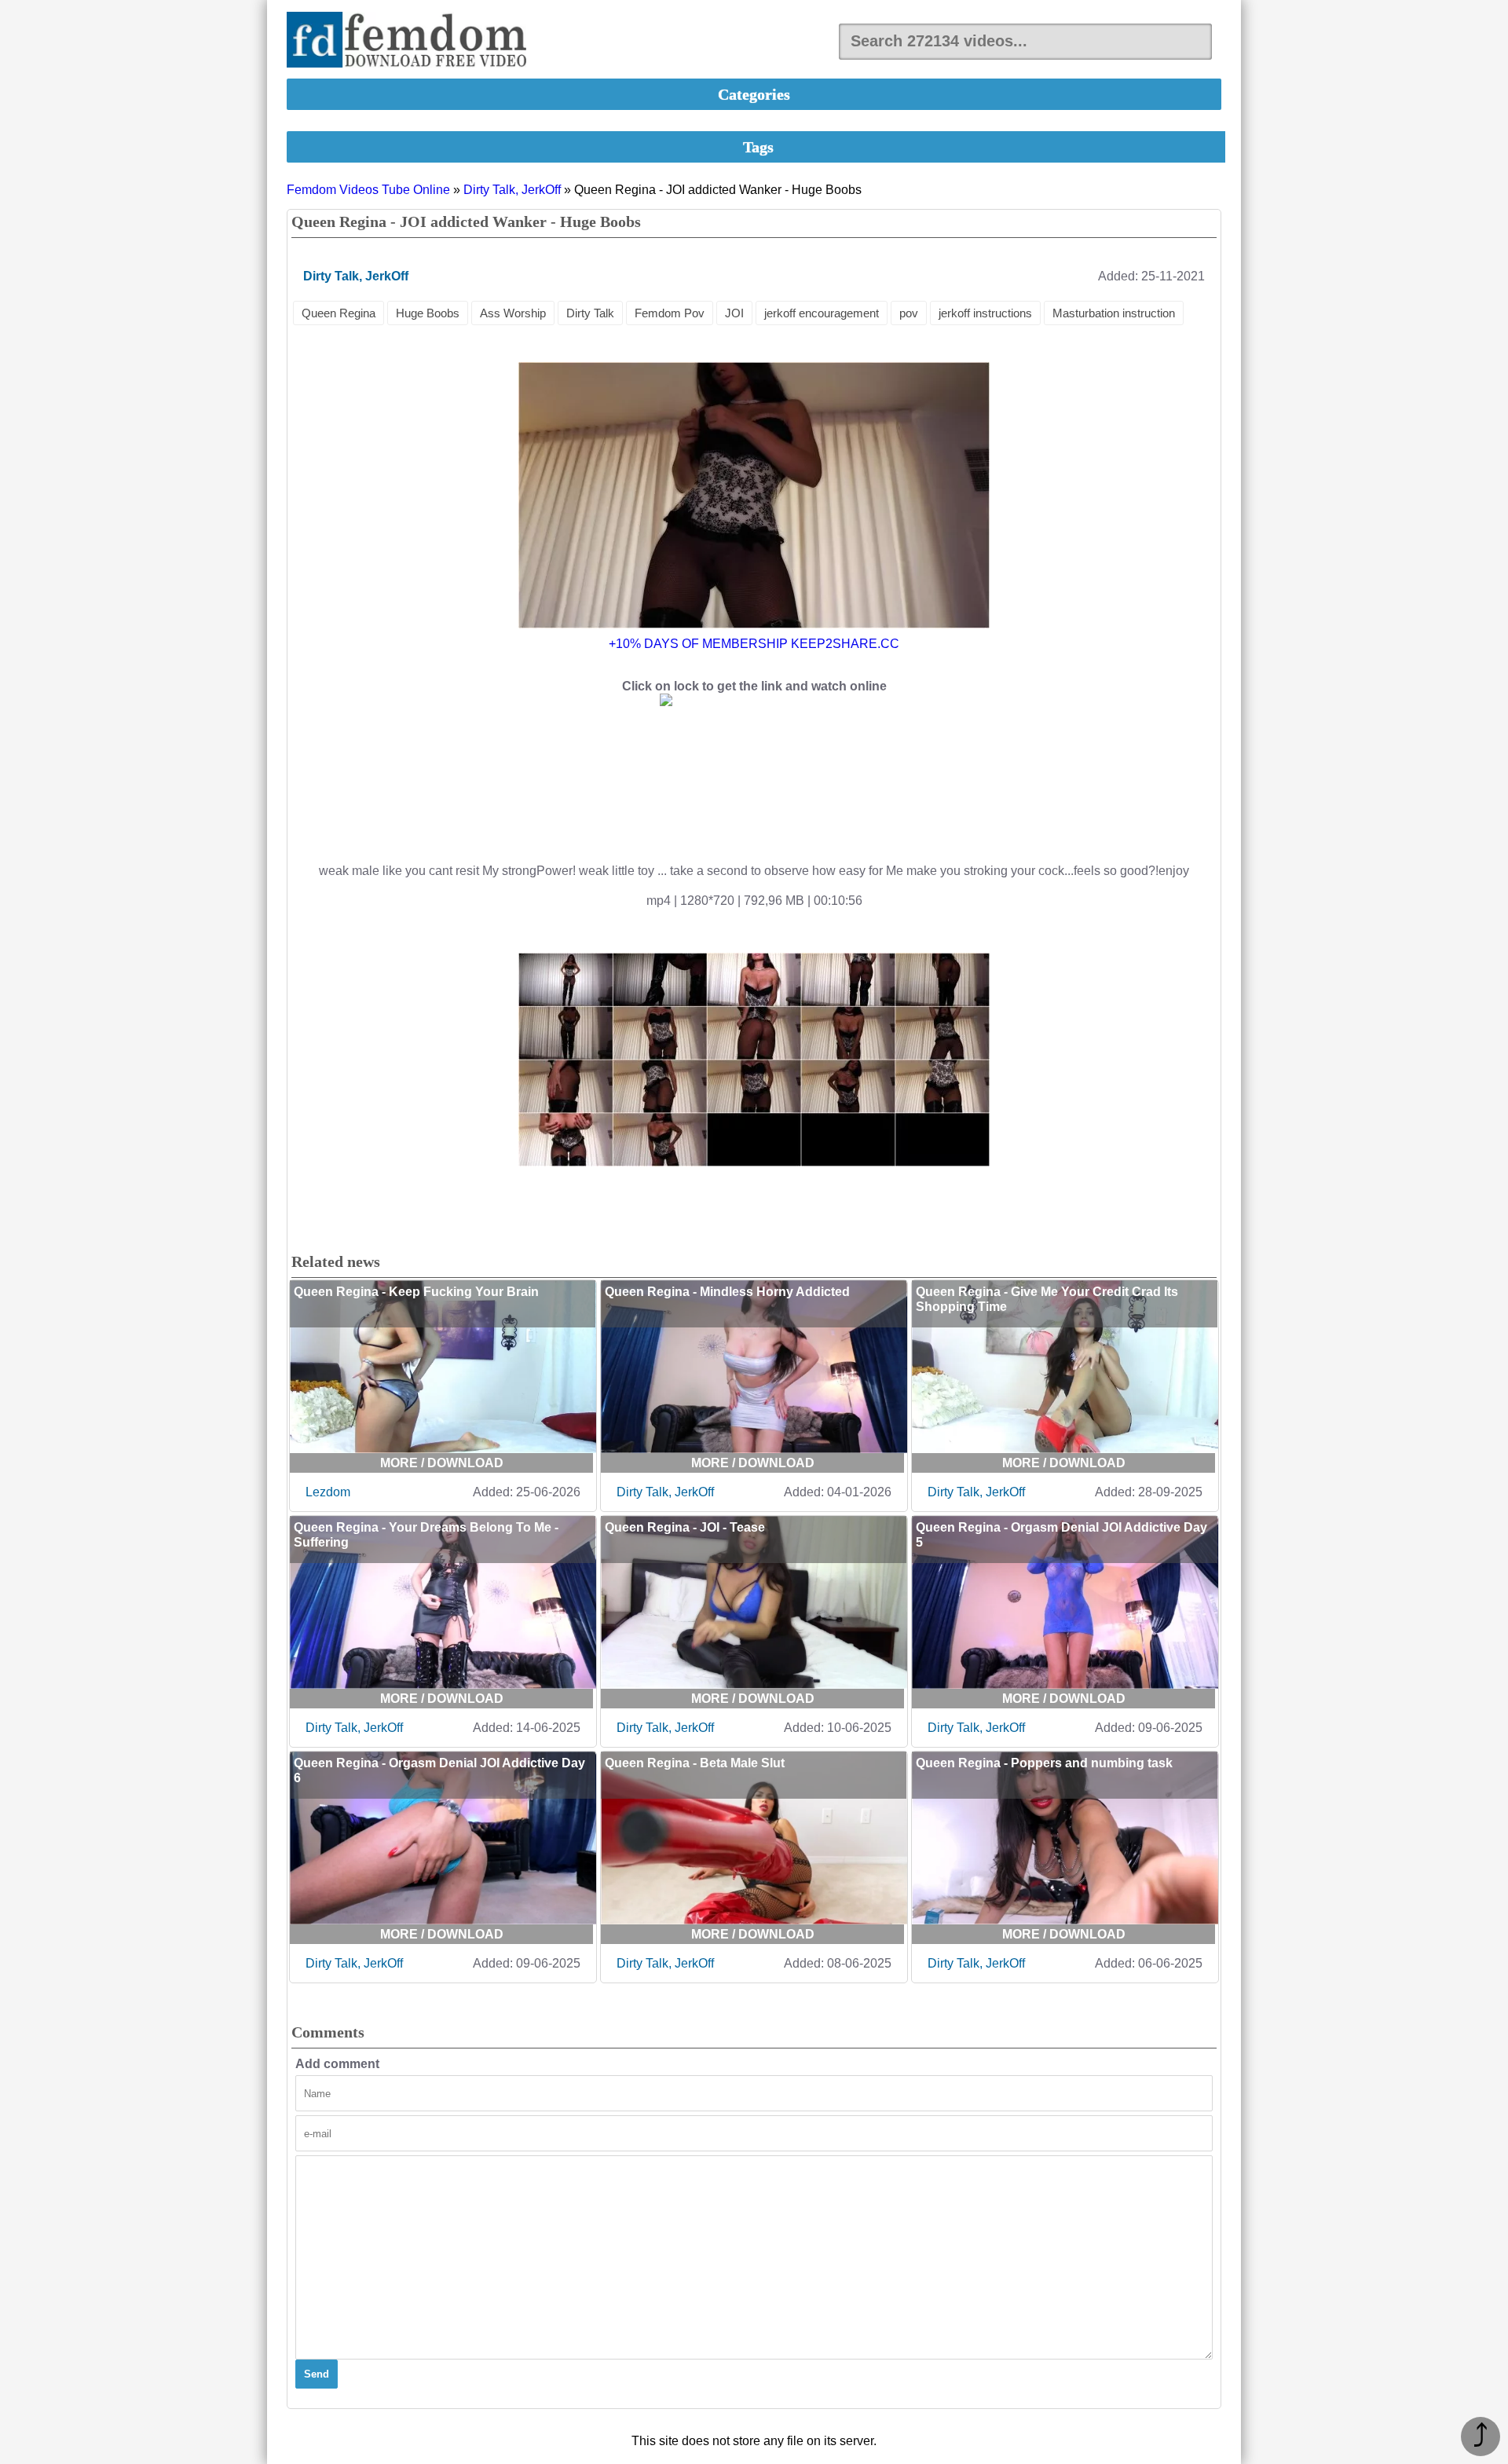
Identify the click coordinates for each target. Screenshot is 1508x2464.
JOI (734, 313)
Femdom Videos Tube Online (368, 190)
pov (909, 313)
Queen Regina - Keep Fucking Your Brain (416, 1292)
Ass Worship (513, 313)
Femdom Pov (670, 313)
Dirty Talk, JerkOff (512, 190)
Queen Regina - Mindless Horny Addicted (727, 1292)
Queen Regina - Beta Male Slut (695, 1763)
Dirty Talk (590, 313)
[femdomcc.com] (412, 41)
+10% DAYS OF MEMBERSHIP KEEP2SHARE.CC (754, 644)
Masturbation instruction (1114, 313)
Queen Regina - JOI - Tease (685, 1527)
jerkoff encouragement (822, 313)
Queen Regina (339, 313)
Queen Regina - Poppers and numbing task (1044, 1763)
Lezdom (328, 1492)
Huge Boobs (428, 313)
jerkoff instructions (985, 313)
